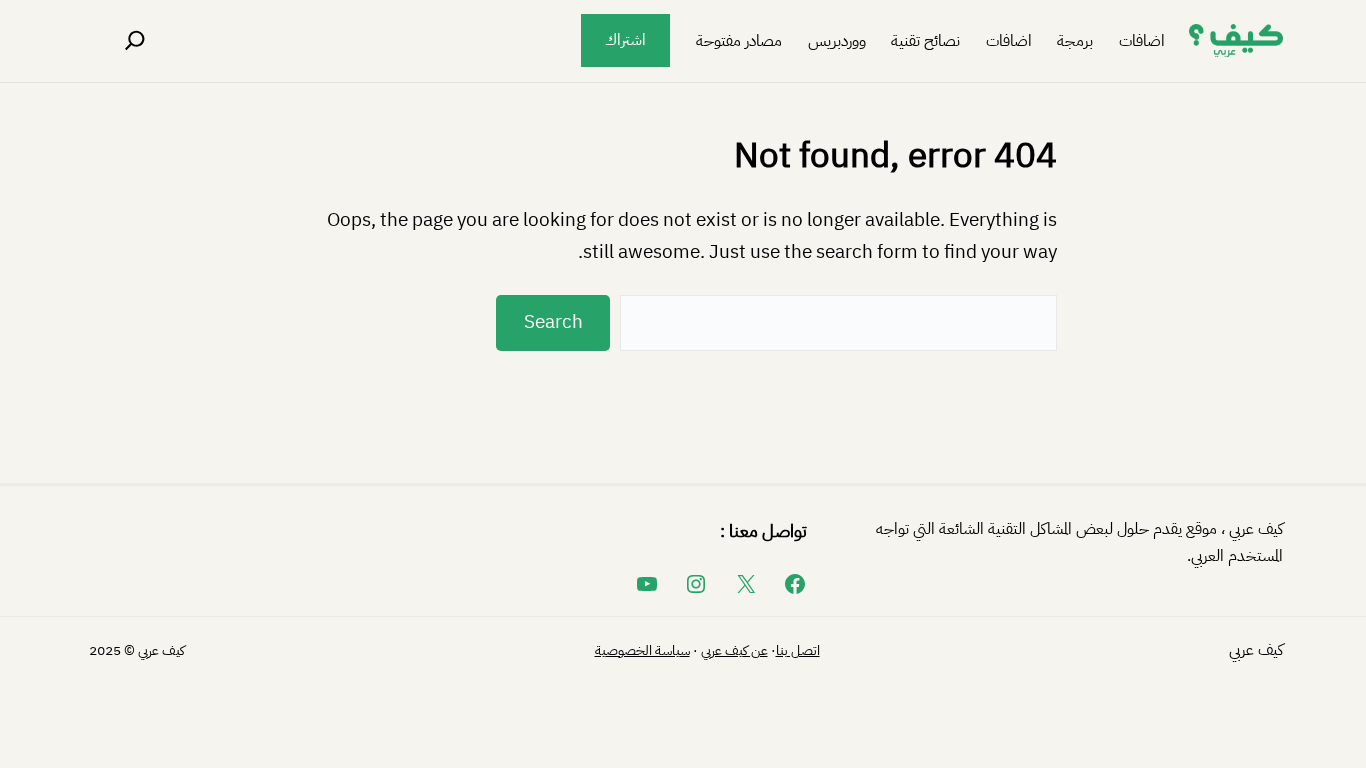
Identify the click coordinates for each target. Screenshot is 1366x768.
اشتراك (625, 40)
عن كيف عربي (734, 650)
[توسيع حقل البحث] (135, 41)
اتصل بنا (798, 650)
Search (553, 321)
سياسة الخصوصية (642, 650)
